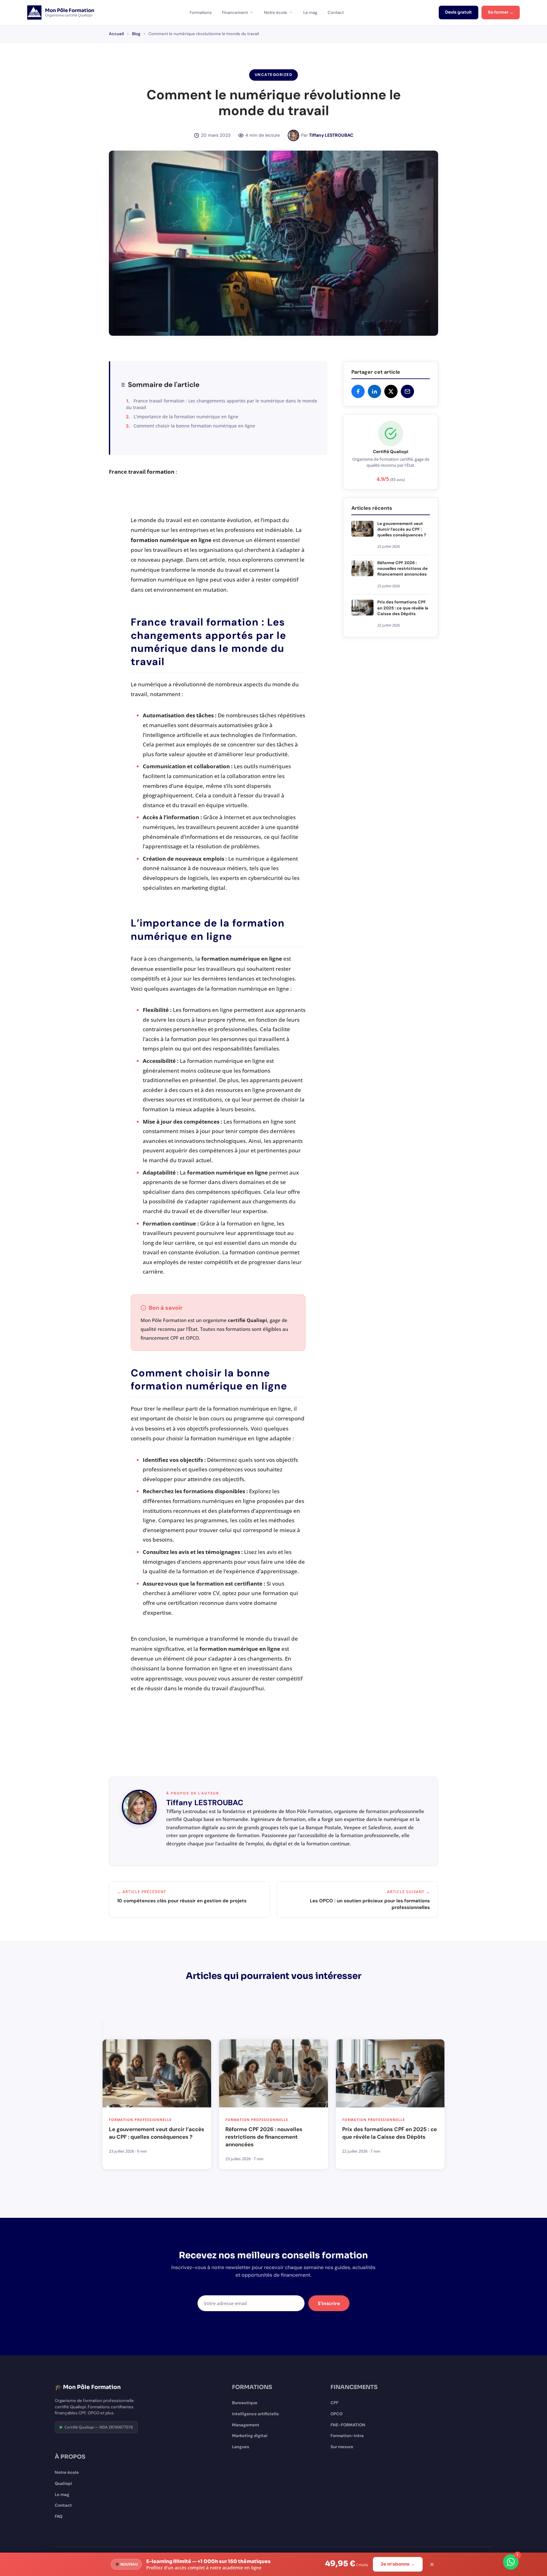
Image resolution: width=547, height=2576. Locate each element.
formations (197, 1010)
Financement (235, 12)
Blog (136, 34)
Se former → (501, 12)
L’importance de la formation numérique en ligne (186, 417)
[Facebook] (358, 391)
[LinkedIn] (374, 391)
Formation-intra (347, 2436)
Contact (336, 12)
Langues (241, 2447)
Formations (201, 12)
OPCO (336, 2414)
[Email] (407, 391)
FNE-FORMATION (348, 2425)
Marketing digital (250, 2436)
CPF (334, 2403)
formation (161, 472)
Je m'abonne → (398, 2564)
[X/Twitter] (391, 391)
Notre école (276, 12)
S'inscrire (329, 2303)
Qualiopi (63, 2483)
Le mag (310, 12)
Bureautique (245, 2403)
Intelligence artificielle (255, 2414)
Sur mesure (342, 2447)
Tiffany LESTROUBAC (331, 135)
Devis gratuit (459, 12)
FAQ (59, 2516)
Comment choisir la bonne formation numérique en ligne (194, 426)
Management (246, 2425)
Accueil (116, 34)
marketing (195, 888)
